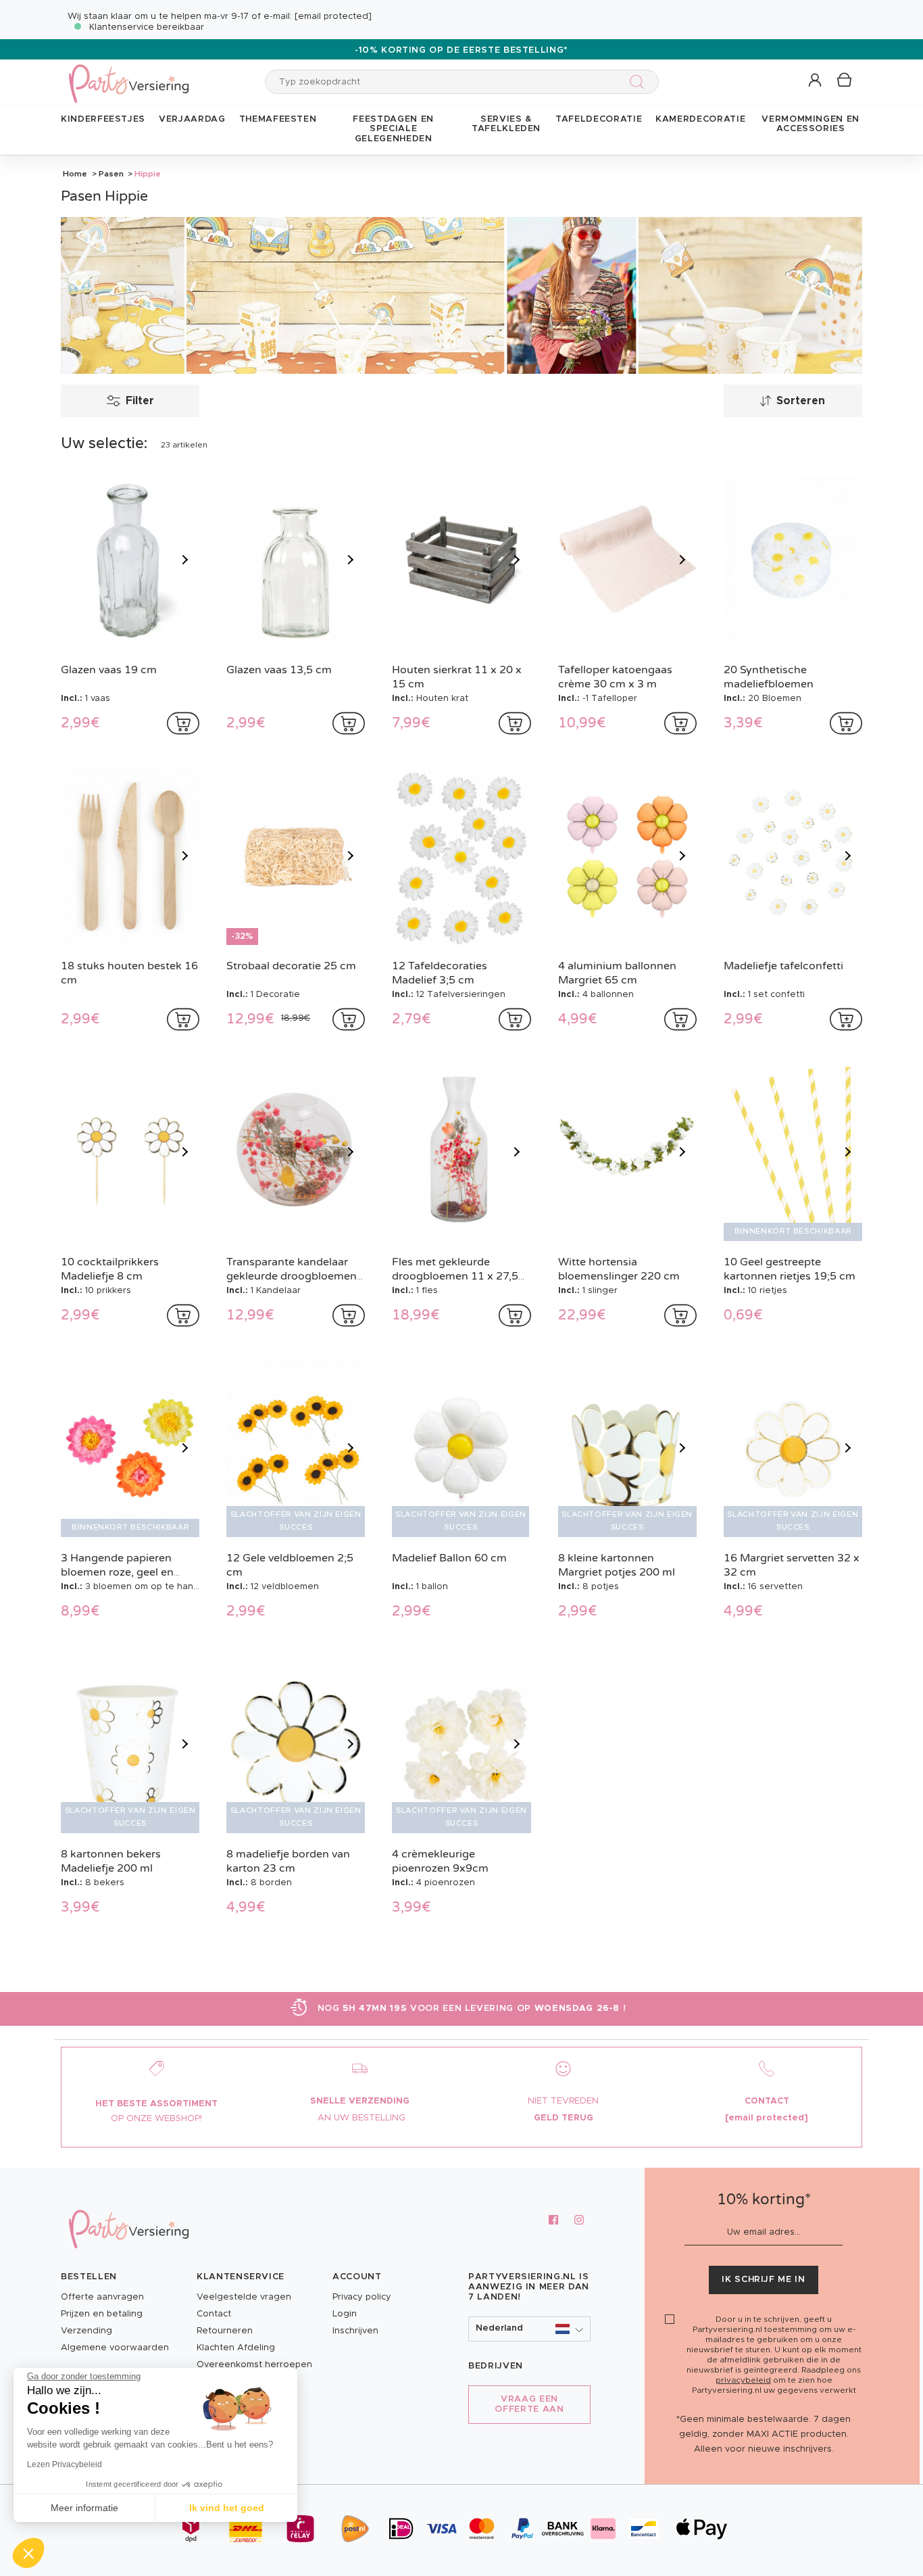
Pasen (111, 174)
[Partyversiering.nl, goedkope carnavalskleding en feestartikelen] (128, 75)
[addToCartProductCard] (183, 723)
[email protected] (333, 17)
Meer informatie (84, 2508)
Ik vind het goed (227, 2508)
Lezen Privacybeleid (65, 2464)
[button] (816, 81)
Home (75, 174)
